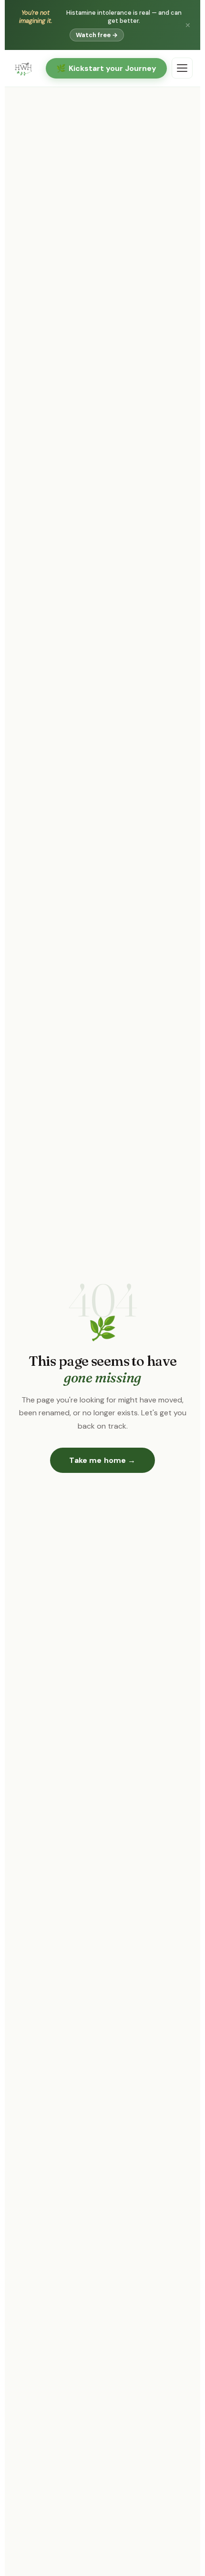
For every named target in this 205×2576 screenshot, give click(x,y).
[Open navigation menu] (182, 68)
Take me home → (102, 1460)
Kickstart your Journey (106, 68)
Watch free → (97, 35)
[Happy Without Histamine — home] (23, 68)
